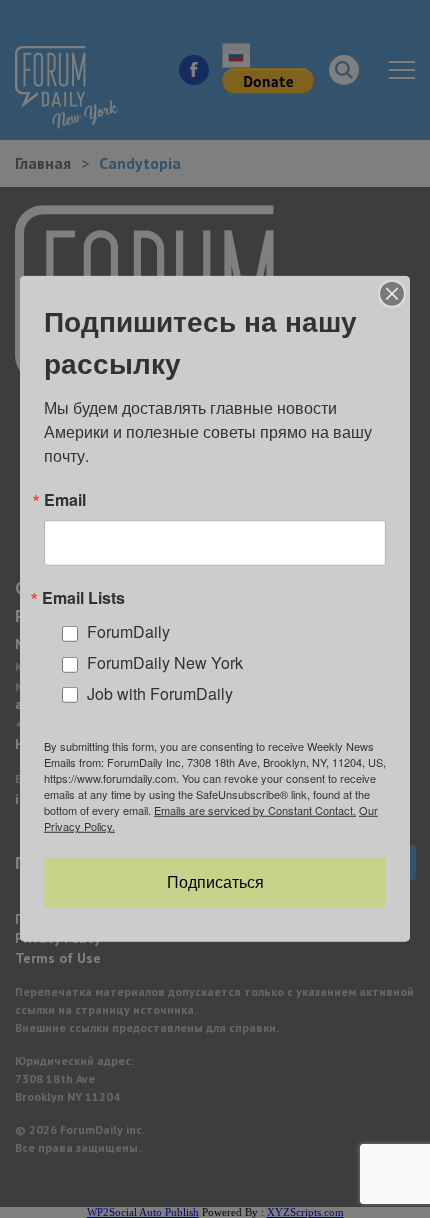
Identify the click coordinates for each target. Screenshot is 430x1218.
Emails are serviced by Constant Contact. (255, 810)
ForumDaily (128, 631)
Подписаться (215, 882)
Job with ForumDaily (160, 693)
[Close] (392, 294)
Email (65, 500)
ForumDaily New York (165, 662)
